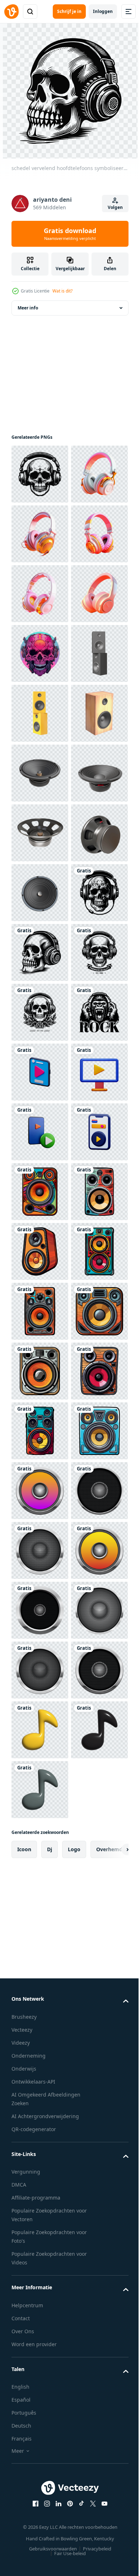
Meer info (28, 308)
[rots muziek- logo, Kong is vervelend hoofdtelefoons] (40, 1610)
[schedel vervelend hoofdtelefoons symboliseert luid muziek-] (40, 474)
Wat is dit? (62, 291)
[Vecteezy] (11, 12)
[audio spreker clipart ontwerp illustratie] (40, 2507)
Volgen (115, 207)
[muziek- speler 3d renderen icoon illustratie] (40, 1670)
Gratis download (70, 234)
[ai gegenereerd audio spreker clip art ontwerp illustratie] (40, 1909)
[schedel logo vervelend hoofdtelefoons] (40, 1491)
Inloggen (103, 11)
